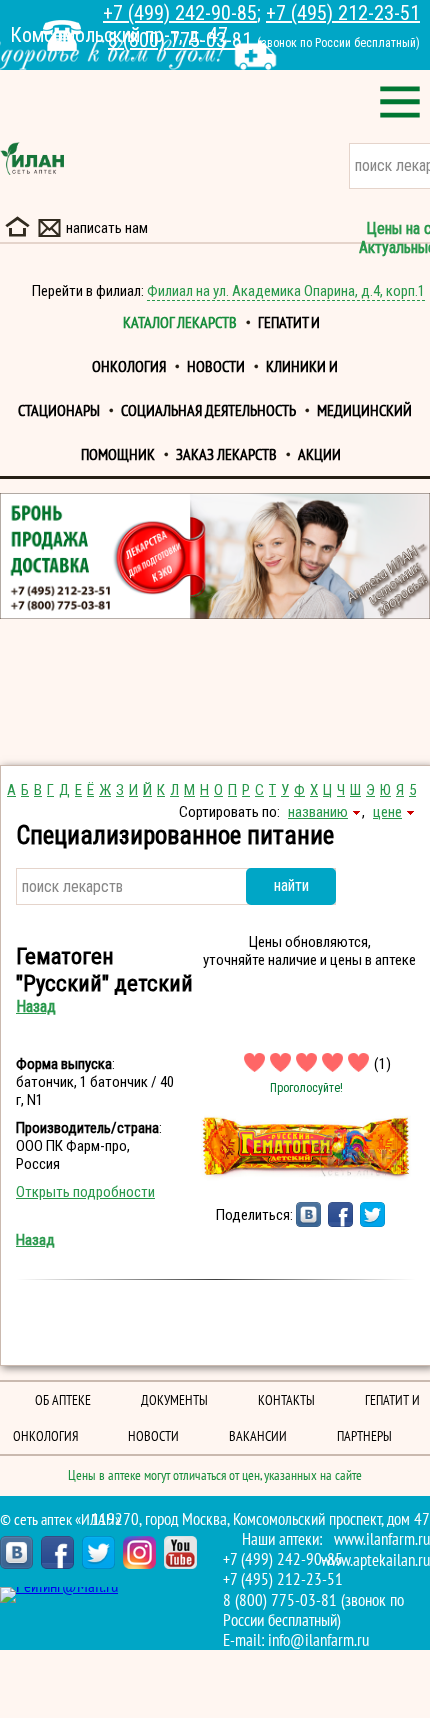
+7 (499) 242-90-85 (180, 13)
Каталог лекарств (180, 323)
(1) (382, 1064)
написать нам (107, 228)
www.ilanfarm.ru (382, 1540)
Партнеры (364, 1436)
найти (291, 885)
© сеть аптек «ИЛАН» (60, 1520)
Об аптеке (63, 1400)
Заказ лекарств (226, 455)
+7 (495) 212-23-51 (343, 13)
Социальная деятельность (208, 411)
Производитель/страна (87, 1128)
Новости (216, 367)
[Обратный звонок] (62, 35)
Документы (174, 1400)
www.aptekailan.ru (375, 1561)
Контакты (286, 1400)
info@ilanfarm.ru (318, 1641)
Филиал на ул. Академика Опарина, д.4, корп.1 (286, 291)
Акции (319, 455)
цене (387, 812)
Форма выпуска (64, 1064)
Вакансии (258, 1436)
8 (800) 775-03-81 (180, 40)
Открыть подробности (85, 1192)
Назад (36, 1006)
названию (318, 812)
